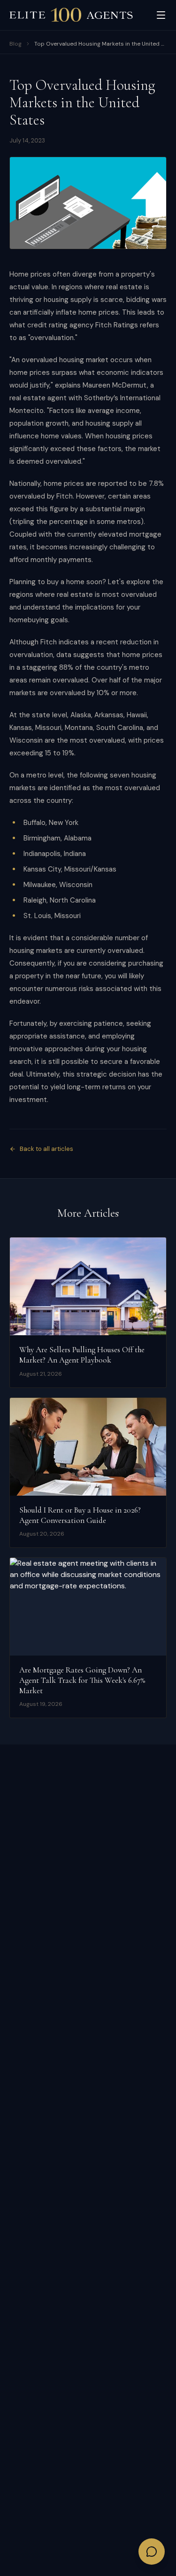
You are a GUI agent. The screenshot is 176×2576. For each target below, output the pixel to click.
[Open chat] (152, 2552)
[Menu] (161, 15)
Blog (15, 44)
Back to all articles (46, 1149)
